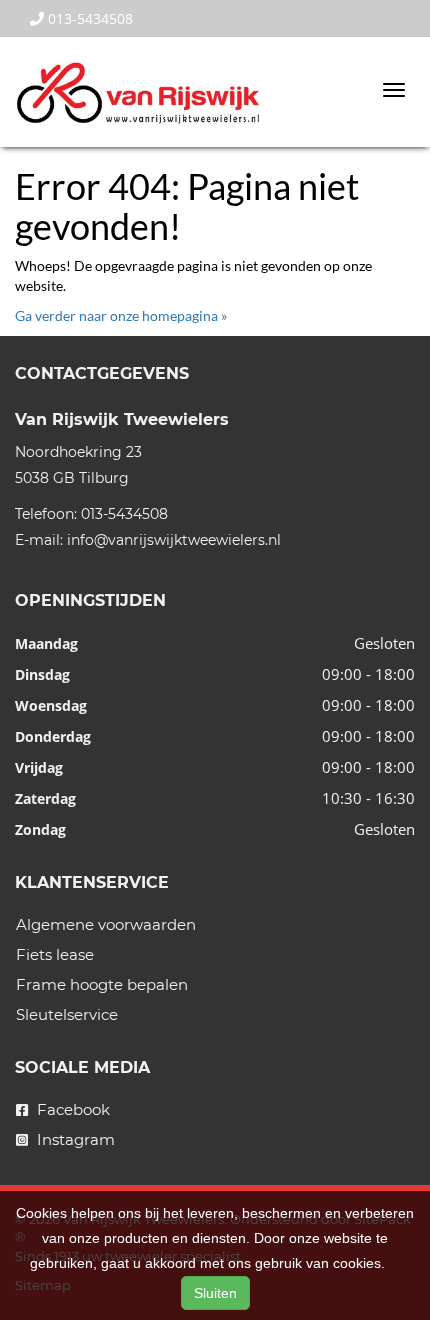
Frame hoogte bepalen (102, 984)
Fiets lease (55, 954)
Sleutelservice (67, 1014)
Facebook (71, 1109)
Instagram (74, 1139)
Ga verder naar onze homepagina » (121, 315)
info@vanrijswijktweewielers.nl (174, 540)
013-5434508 (88, 18)
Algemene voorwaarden (106, 924)
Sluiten (215, 1293)
